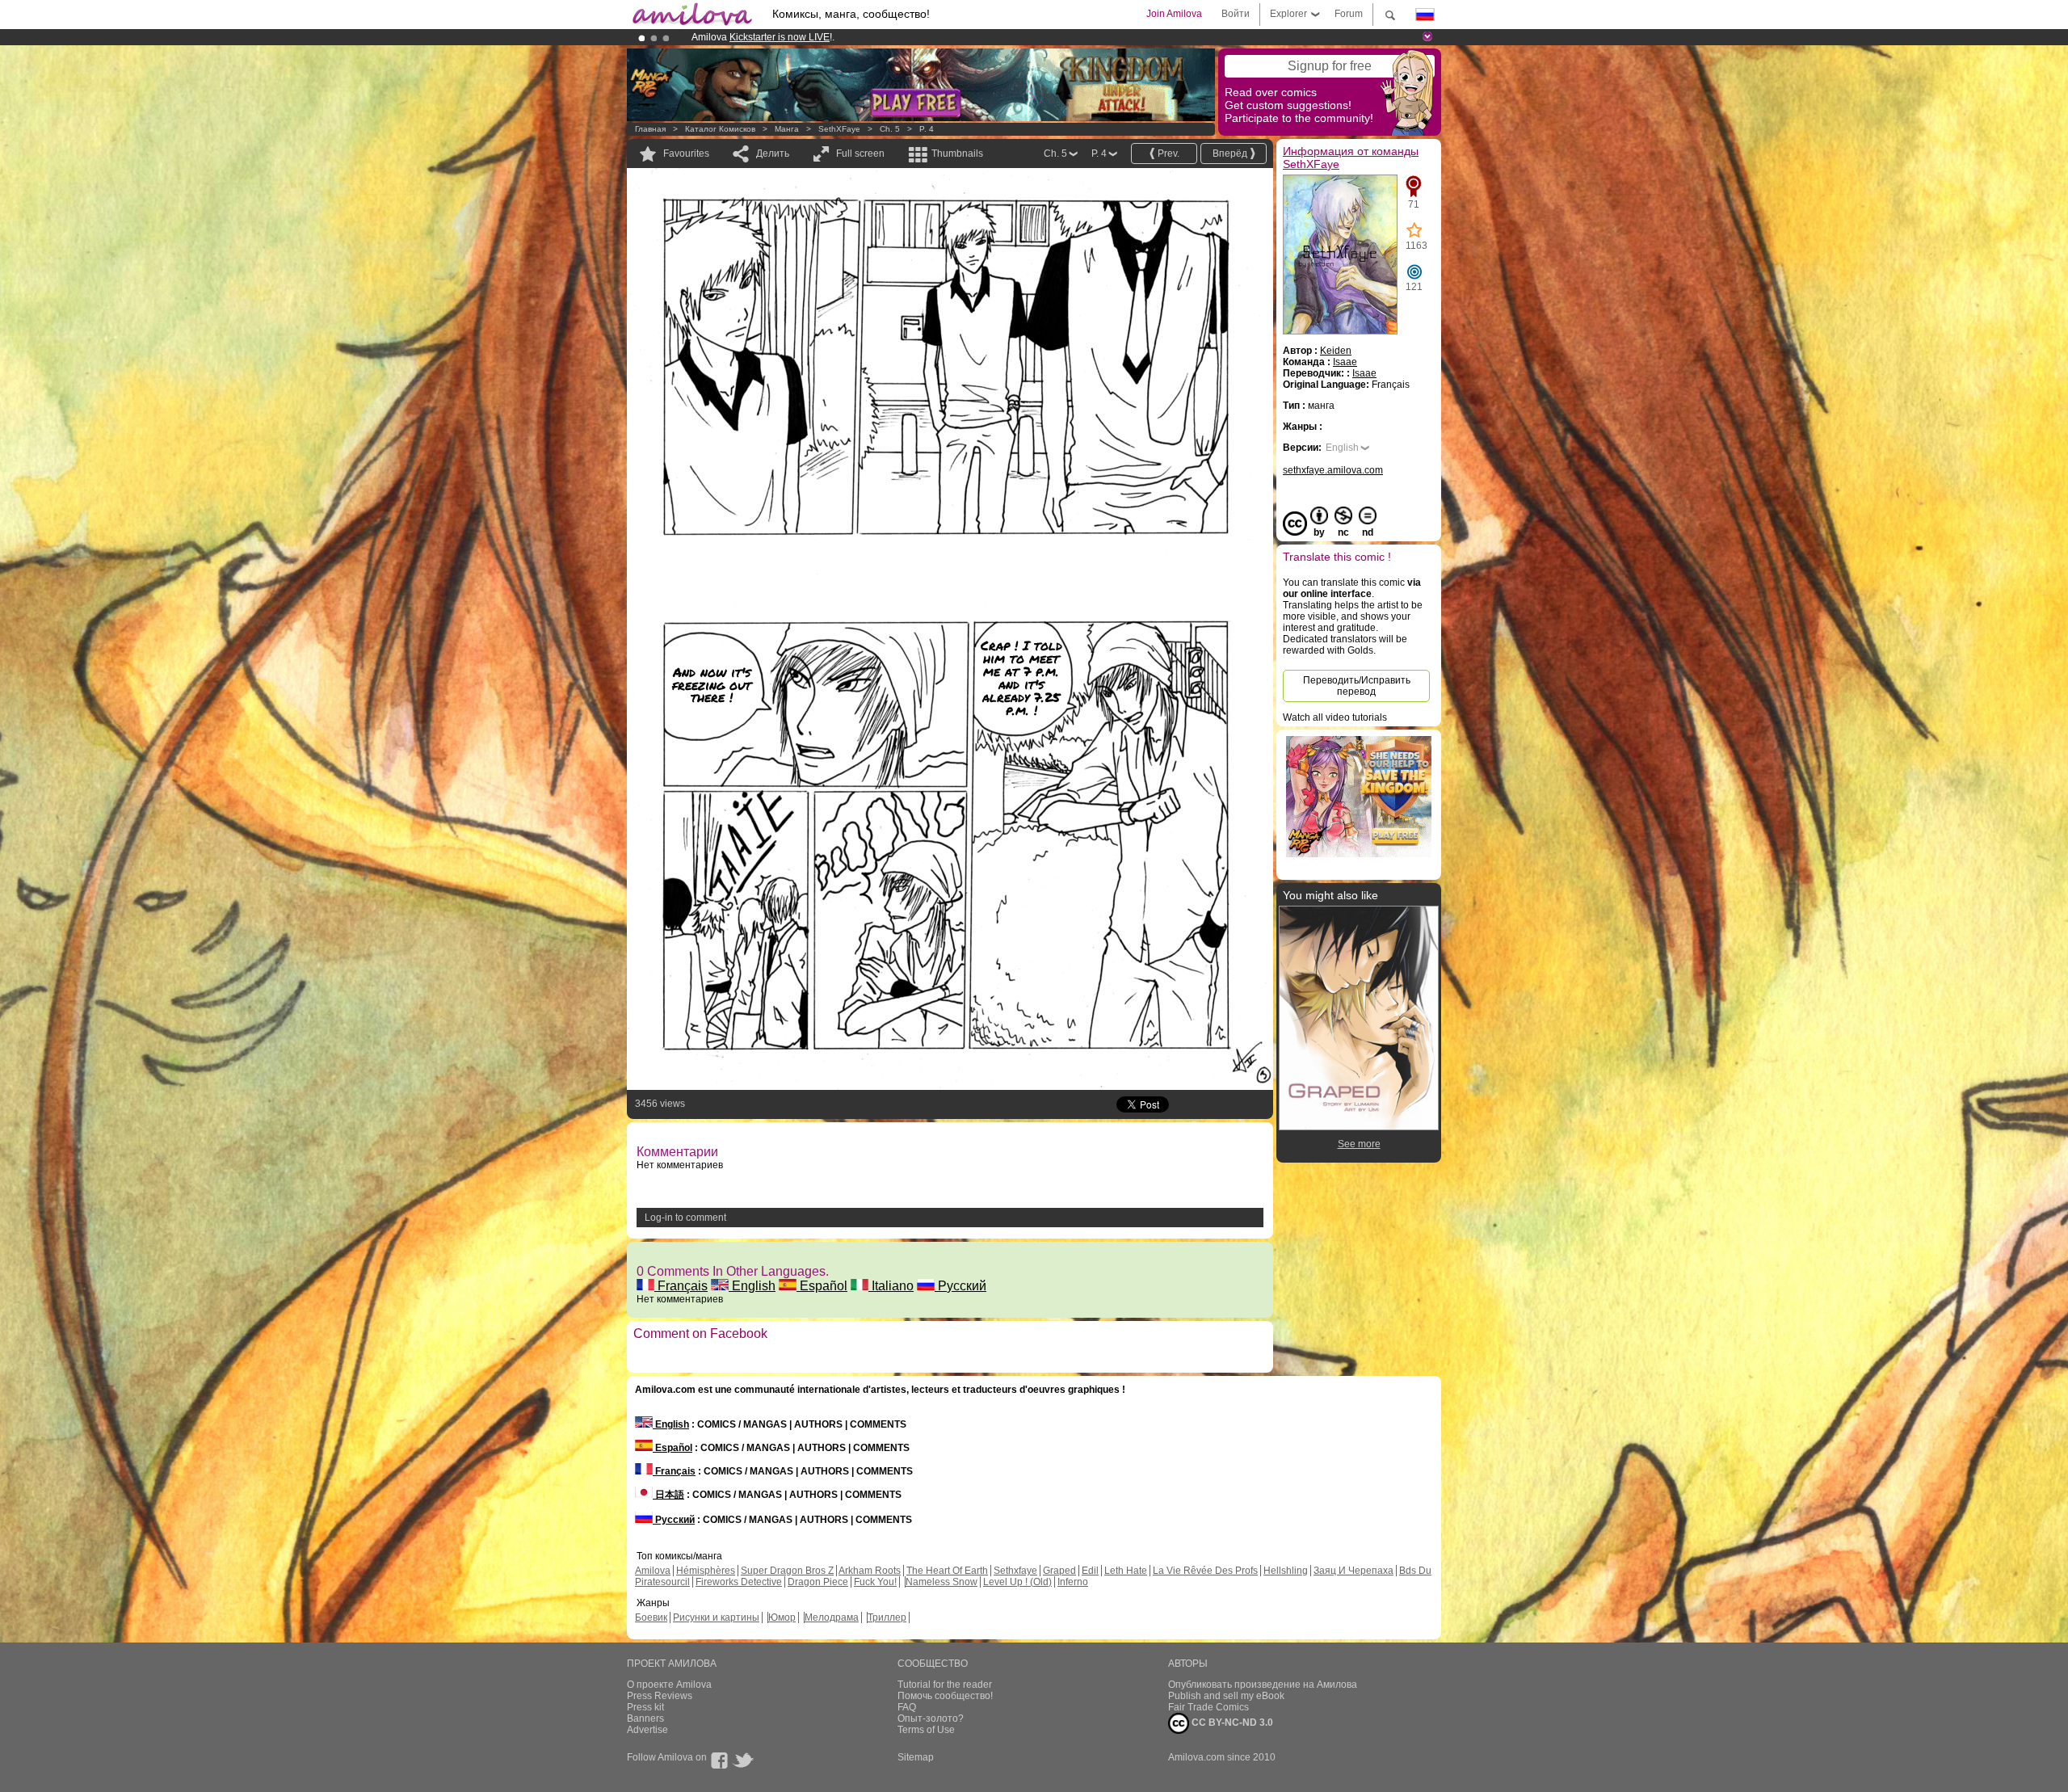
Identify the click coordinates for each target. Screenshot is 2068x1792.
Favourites (686, 154)
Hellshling (1286, 1571)
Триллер (887, 1617)
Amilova (653, 1571)
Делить (773, 154)
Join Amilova (1174, 14)
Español (822, 1286)
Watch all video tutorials (1335, 717)
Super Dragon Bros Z (787, 1571)
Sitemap (916, 1757)
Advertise (647, 1730)
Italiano (891, 1286)
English (752, 1286)
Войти (1236, 14)
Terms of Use (926, 1730)
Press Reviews (660, 1696)
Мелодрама (832, 1617)
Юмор (782, 1617)
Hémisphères (706, 1571)
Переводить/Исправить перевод (1357, 686)
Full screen (860, 154)
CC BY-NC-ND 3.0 (1231, 1723)
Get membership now (960, 37)
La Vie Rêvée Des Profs (1205, 1571)
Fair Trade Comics (1208, 1707)
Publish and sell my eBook (1226, 1696)
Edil (1090, 1571)
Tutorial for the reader (945, 1685)
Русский (960, 1286)
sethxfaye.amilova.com (1333, 470)
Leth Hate (1126, 1571)
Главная (650, 129)
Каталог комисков (720, 129)
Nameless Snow (942, 1582)
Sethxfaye (1015, 1571)
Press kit (645, 1707)
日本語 (668, 1495)
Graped (1059, 1571)
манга (787, 129)
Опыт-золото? (931, 1718)
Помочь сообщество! (945, 1696)
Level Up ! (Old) (1017, 1582)
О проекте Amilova (669, 1685)
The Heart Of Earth (947, 1571)
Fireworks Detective (739, 1582)
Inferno (1073, 1582)
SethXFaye (839, 129)
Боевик (651, 1617)
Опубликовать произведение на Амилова (1263, 1685)
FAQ (907, 1707)
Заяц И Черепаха (1353, 1571)
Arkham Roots (870, 1571)
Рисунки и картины (716, 1617)
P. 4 (927, 129)
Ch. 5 (890, 129)
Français (681, 1286)
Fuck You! (875, 1582)
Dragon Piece (818, 1582)
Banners (645, 1718)
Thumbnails (957, 154)
